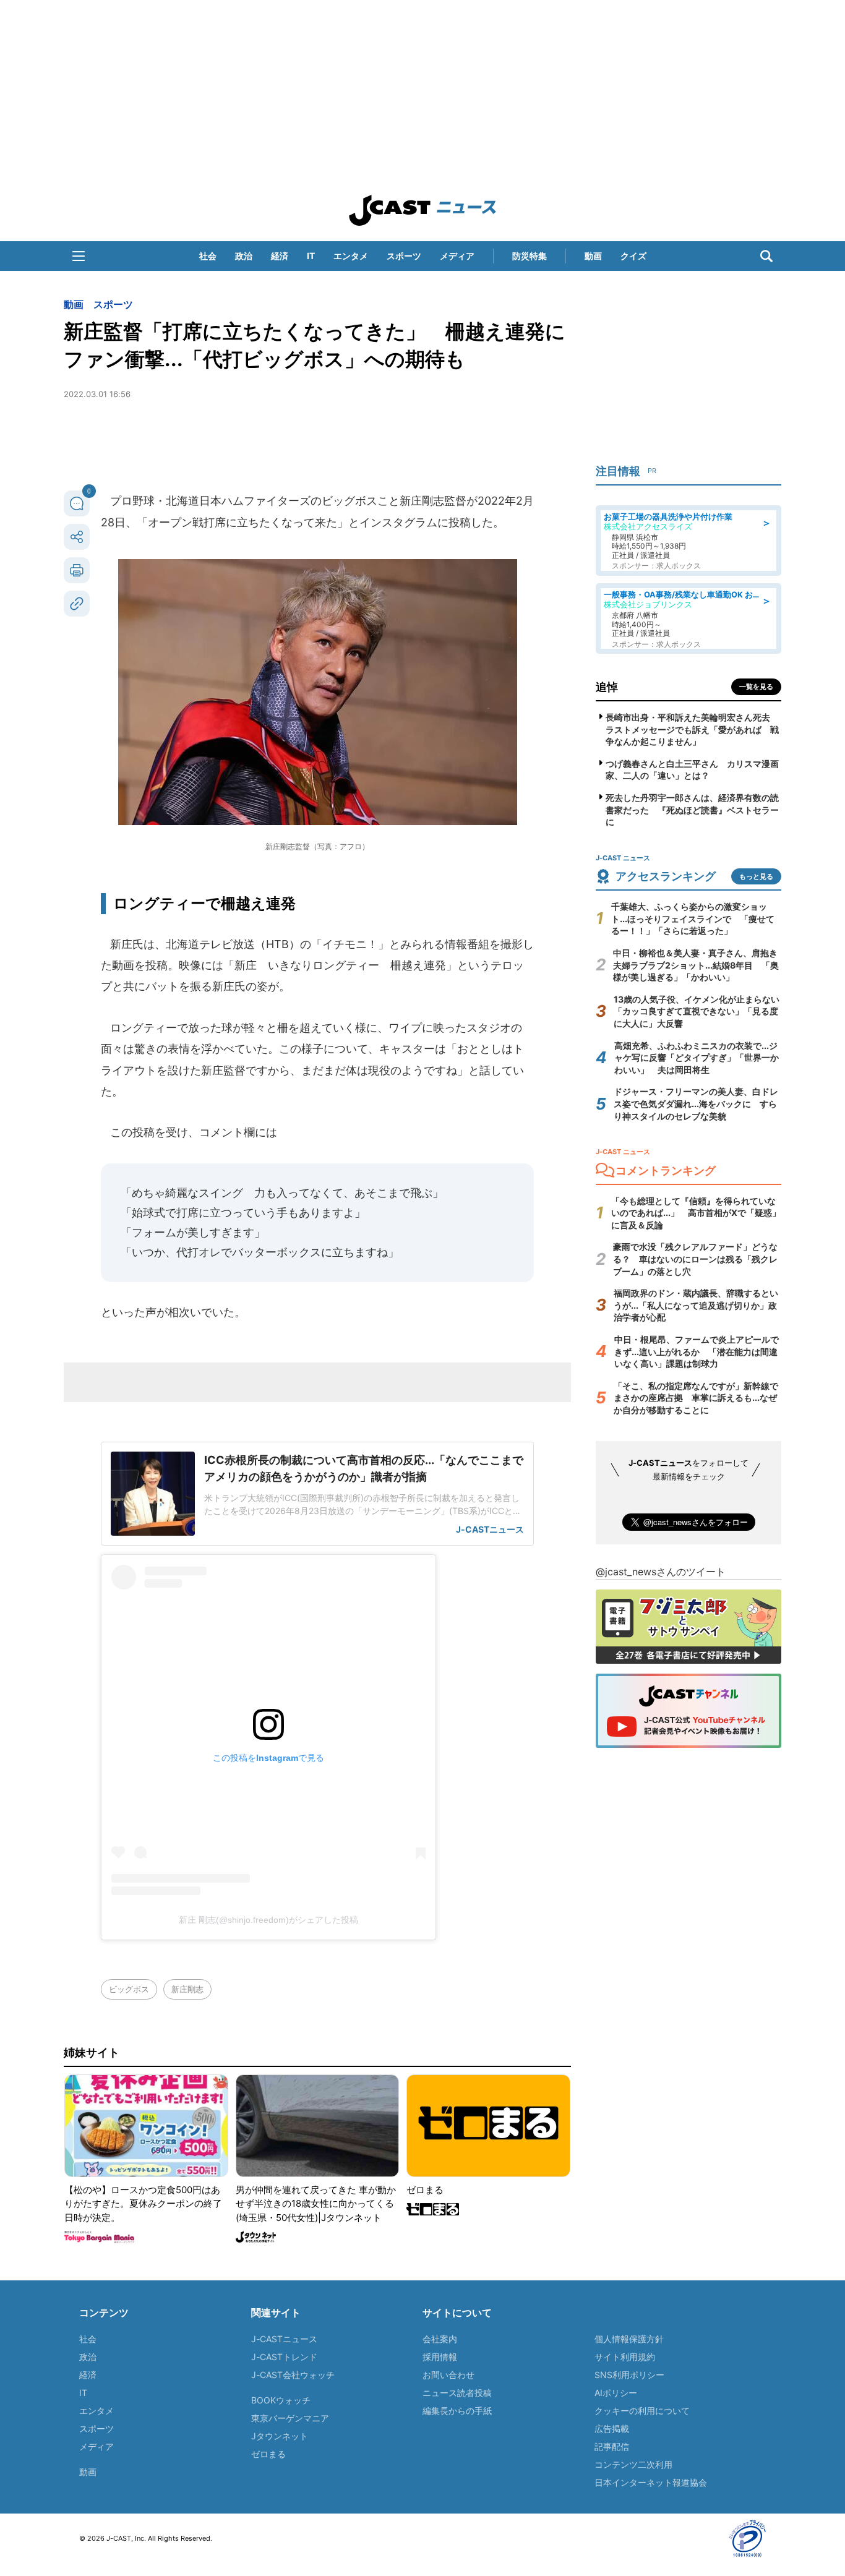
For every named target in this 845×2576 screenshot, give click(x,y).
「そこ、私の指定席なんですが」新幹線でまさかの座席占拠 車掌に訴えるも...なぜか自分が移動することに (696, 1398)
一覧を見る (756, 687)
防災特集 (530, 256)
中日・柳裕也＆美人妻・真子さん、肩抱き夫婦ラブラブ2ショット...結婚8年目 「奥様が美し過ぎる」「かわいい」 (696, 965)
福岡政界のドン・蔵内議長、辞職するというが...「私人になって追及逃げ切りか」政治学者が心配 (696, 1305)
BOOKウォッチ (281, 2400)
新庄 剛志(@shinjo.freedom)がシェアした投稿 (268, 1920)
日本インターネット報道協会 (651, 2482)
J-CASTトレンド (284, 2357)
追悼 (607, 687)
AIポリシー (616, 2393)
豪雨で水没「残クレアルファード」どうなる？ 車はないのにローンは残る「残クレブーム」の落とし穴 (695, 1259)
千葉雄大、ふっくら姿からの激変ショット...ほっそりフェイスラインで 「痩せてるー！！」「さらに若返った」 (693, 918)
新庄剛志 (187, 1989)
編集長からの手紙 (457, 2411)
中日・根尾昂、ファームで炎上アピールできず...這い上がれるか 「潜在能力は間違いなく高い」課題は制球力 (697, 1351)
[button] (79, 256)
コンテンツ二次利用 (633, 2464)
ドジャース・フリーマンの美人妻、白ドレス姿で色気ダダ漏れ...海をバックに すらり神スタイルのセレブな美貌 (696, 1103)
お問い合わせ (448, 2375)
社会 (208, 256)
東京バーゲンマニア (290, 2418)
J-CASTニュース (284, 2339)
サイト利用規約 (625, 2357)
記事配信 (612, 2446)
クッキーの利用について (642, 2411)
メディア (457, 256)
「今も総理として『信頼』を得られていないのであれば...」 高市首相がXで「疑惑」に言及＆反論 (696, 1213)
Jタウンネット (280, 2436)
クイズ (633, 256)
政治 (244, 256)
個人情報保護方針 (629, 2339)
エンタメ (351, 256)
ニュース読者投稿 (457, 2393)
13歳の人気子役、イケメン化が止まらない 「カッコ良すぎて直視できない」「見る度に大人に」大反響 (701, 1011)
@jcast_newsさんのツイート (661, 1572)
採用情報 (440, 2357)
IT (311, 256)
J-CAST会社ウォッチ (293, 2375)
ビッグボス (129, 1989)
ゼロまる (268, 2454)
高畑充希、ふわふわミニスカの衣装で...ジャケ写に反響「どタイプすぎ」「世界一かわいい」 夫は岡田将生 (697, 1058)
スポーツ (404, 256)
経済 (280, 256)
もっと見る (756, 876)
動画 (593, 256)
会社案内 (440, 2339)
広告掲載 (612, 2428)
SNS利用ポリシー (629, 2375)
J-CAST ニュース (422, 210)
